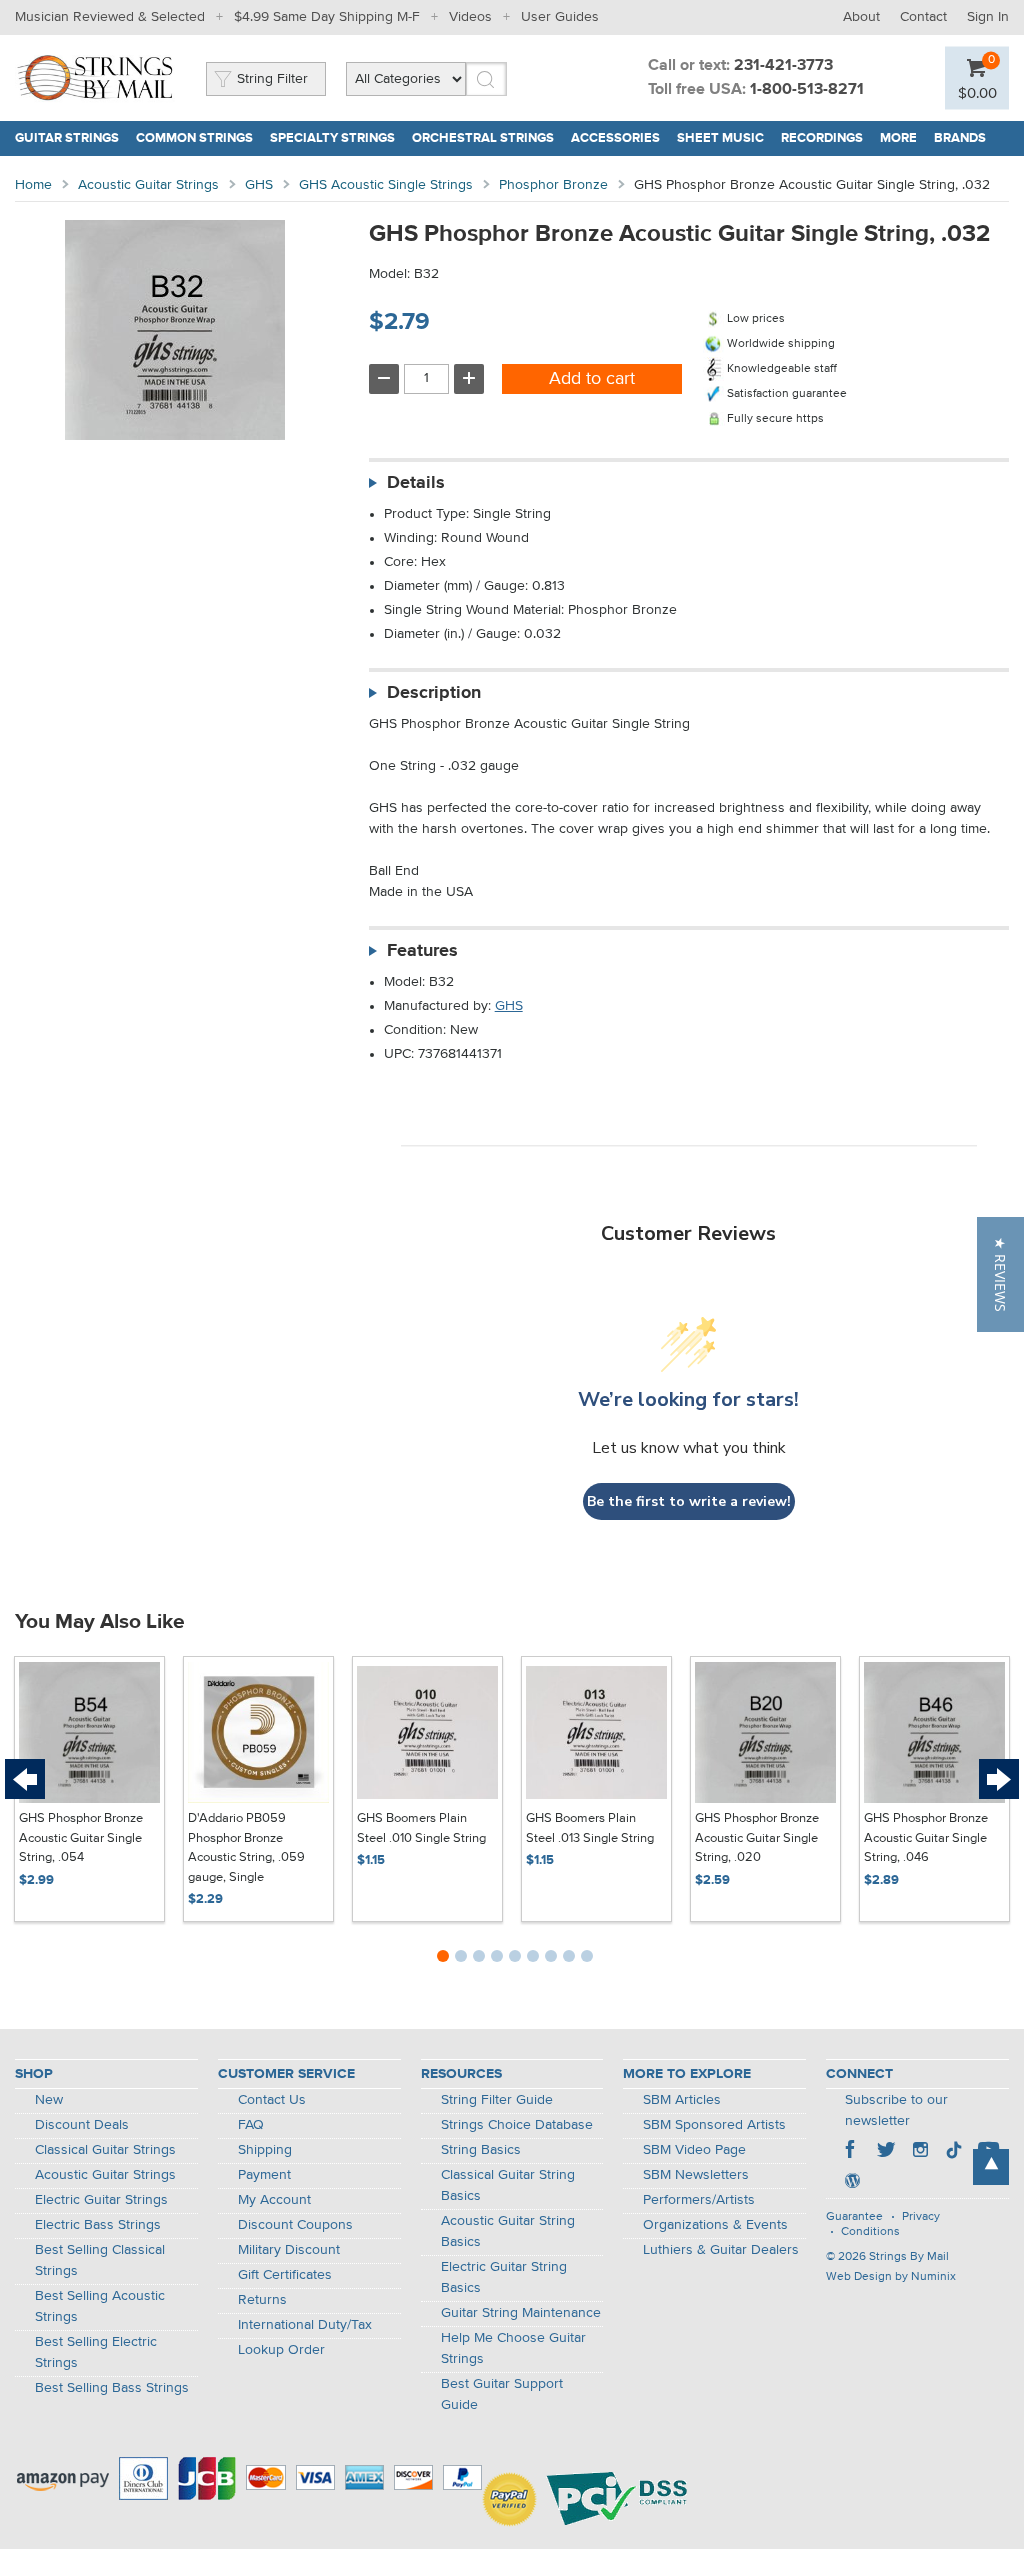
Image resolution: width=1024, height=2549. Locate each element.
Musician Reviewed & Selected (110, 17)
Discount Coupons (295, 2225)
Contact (923, 17)
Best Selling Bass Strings (112, 2388)
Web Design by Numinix (891, 2277)
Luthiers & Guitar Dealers (721, 2250)
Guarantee (854, 2217)
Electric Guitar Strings (101, 2200)
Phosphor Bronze (553, 185)
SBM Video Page (694, 2150)
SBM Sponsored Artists (714, 2125)
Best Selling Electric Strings (96, 2352)
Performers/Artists (699, 2200)
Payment (264, 2175)
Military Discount (289, 2250)
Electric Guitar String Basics (504, 2277)
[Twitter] (886, 2152)
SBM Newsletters (696, 2175)
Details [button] (416, 483)
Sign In (988, 17)
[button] (1000, 1274)
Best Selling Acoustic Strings (100, 2306)
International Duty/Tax (305, 2325)
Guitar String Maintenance (521, 2313)
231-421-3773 (783, 66)
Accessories (615, 138)
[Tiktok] (954, 2152)
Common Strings (194, 138)
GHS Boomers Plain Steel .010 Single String (421, 1828)
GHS (259, 185)
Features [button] (422, 951)
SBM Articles (682, 2100)
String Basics (481, 2150)
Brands (960, 138)
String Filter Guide (497, 2100)
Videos (470, 17)
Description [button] (434, 693)
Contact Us (272, 2100)
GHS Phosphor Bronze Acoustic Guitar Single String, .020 (757, 1838)
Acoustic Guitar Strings (148, 185)
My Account (274, 2200)
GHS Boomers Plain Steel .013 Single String (590, 1828)
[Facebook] (852, 2152)
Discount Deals (82, 2125)
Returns (262, 2300)
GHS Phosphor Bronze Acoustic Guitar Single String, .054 (81, 1838)
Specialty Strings (332, 138)
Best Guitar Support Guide (502, 2394)
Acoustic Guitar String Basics (508, 2231)
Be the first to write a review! (689, 1501)
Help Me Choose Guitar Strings (513, 2348)
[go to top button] (991, 2167)
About (861, 17)
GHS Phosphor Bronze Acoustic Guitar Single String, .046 (926, 1838)
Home (33, 185)
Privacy (921, 2217)
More (898, 138)
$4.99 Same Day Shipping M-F (327, 17)
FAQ (251, 2125)
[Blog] (852, 2183)
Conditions (870, 2232)
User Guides (560, 17)
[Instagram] (920, 2152)
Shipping (265, 2150)
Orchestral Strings (483, 138)
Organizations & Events (715, 2225)
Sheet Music (720, 138)
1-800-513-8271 (807, 90)
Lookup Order (281, 2350)
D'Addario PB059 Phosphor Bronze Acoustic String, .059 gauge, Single (246, 1848)
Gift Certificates (285, 2275)
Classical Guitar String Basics (508, 2185)
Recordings (822, 138)
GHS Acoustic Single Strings (386, 185)
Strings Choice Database (517, 2125)
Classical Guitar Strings (105, 2150)
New (49, 2100)
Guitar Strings (67, 138)
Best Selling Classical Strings (100, 2260)
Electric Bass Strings (98, 2225)
